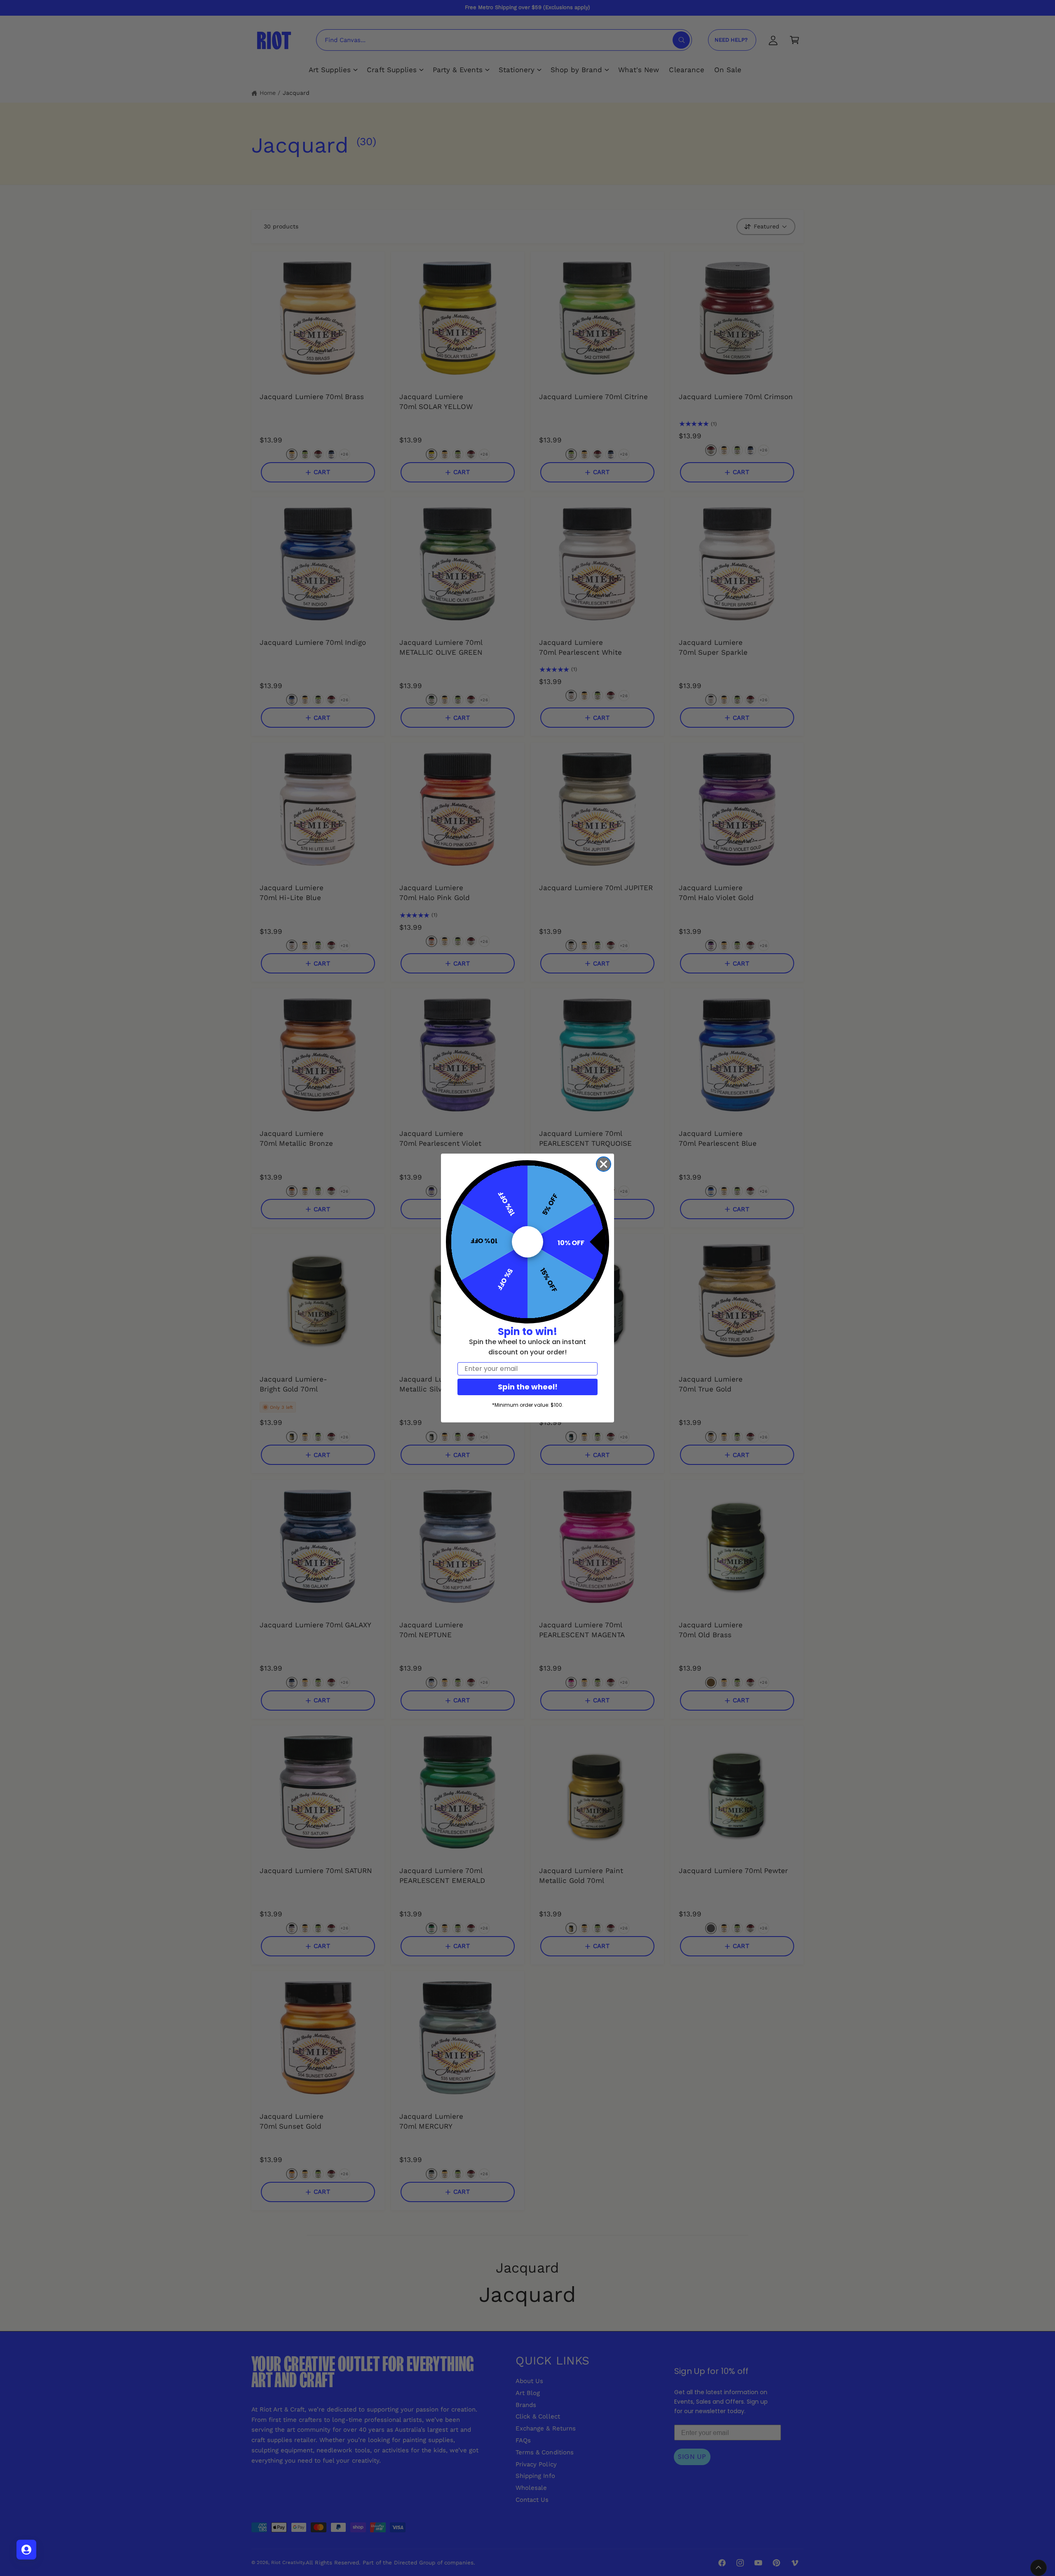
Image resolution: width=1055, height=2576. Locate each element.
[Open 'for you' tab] (26, 2550)
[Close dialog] (604, 1164)
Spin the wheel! (528, 1387)
